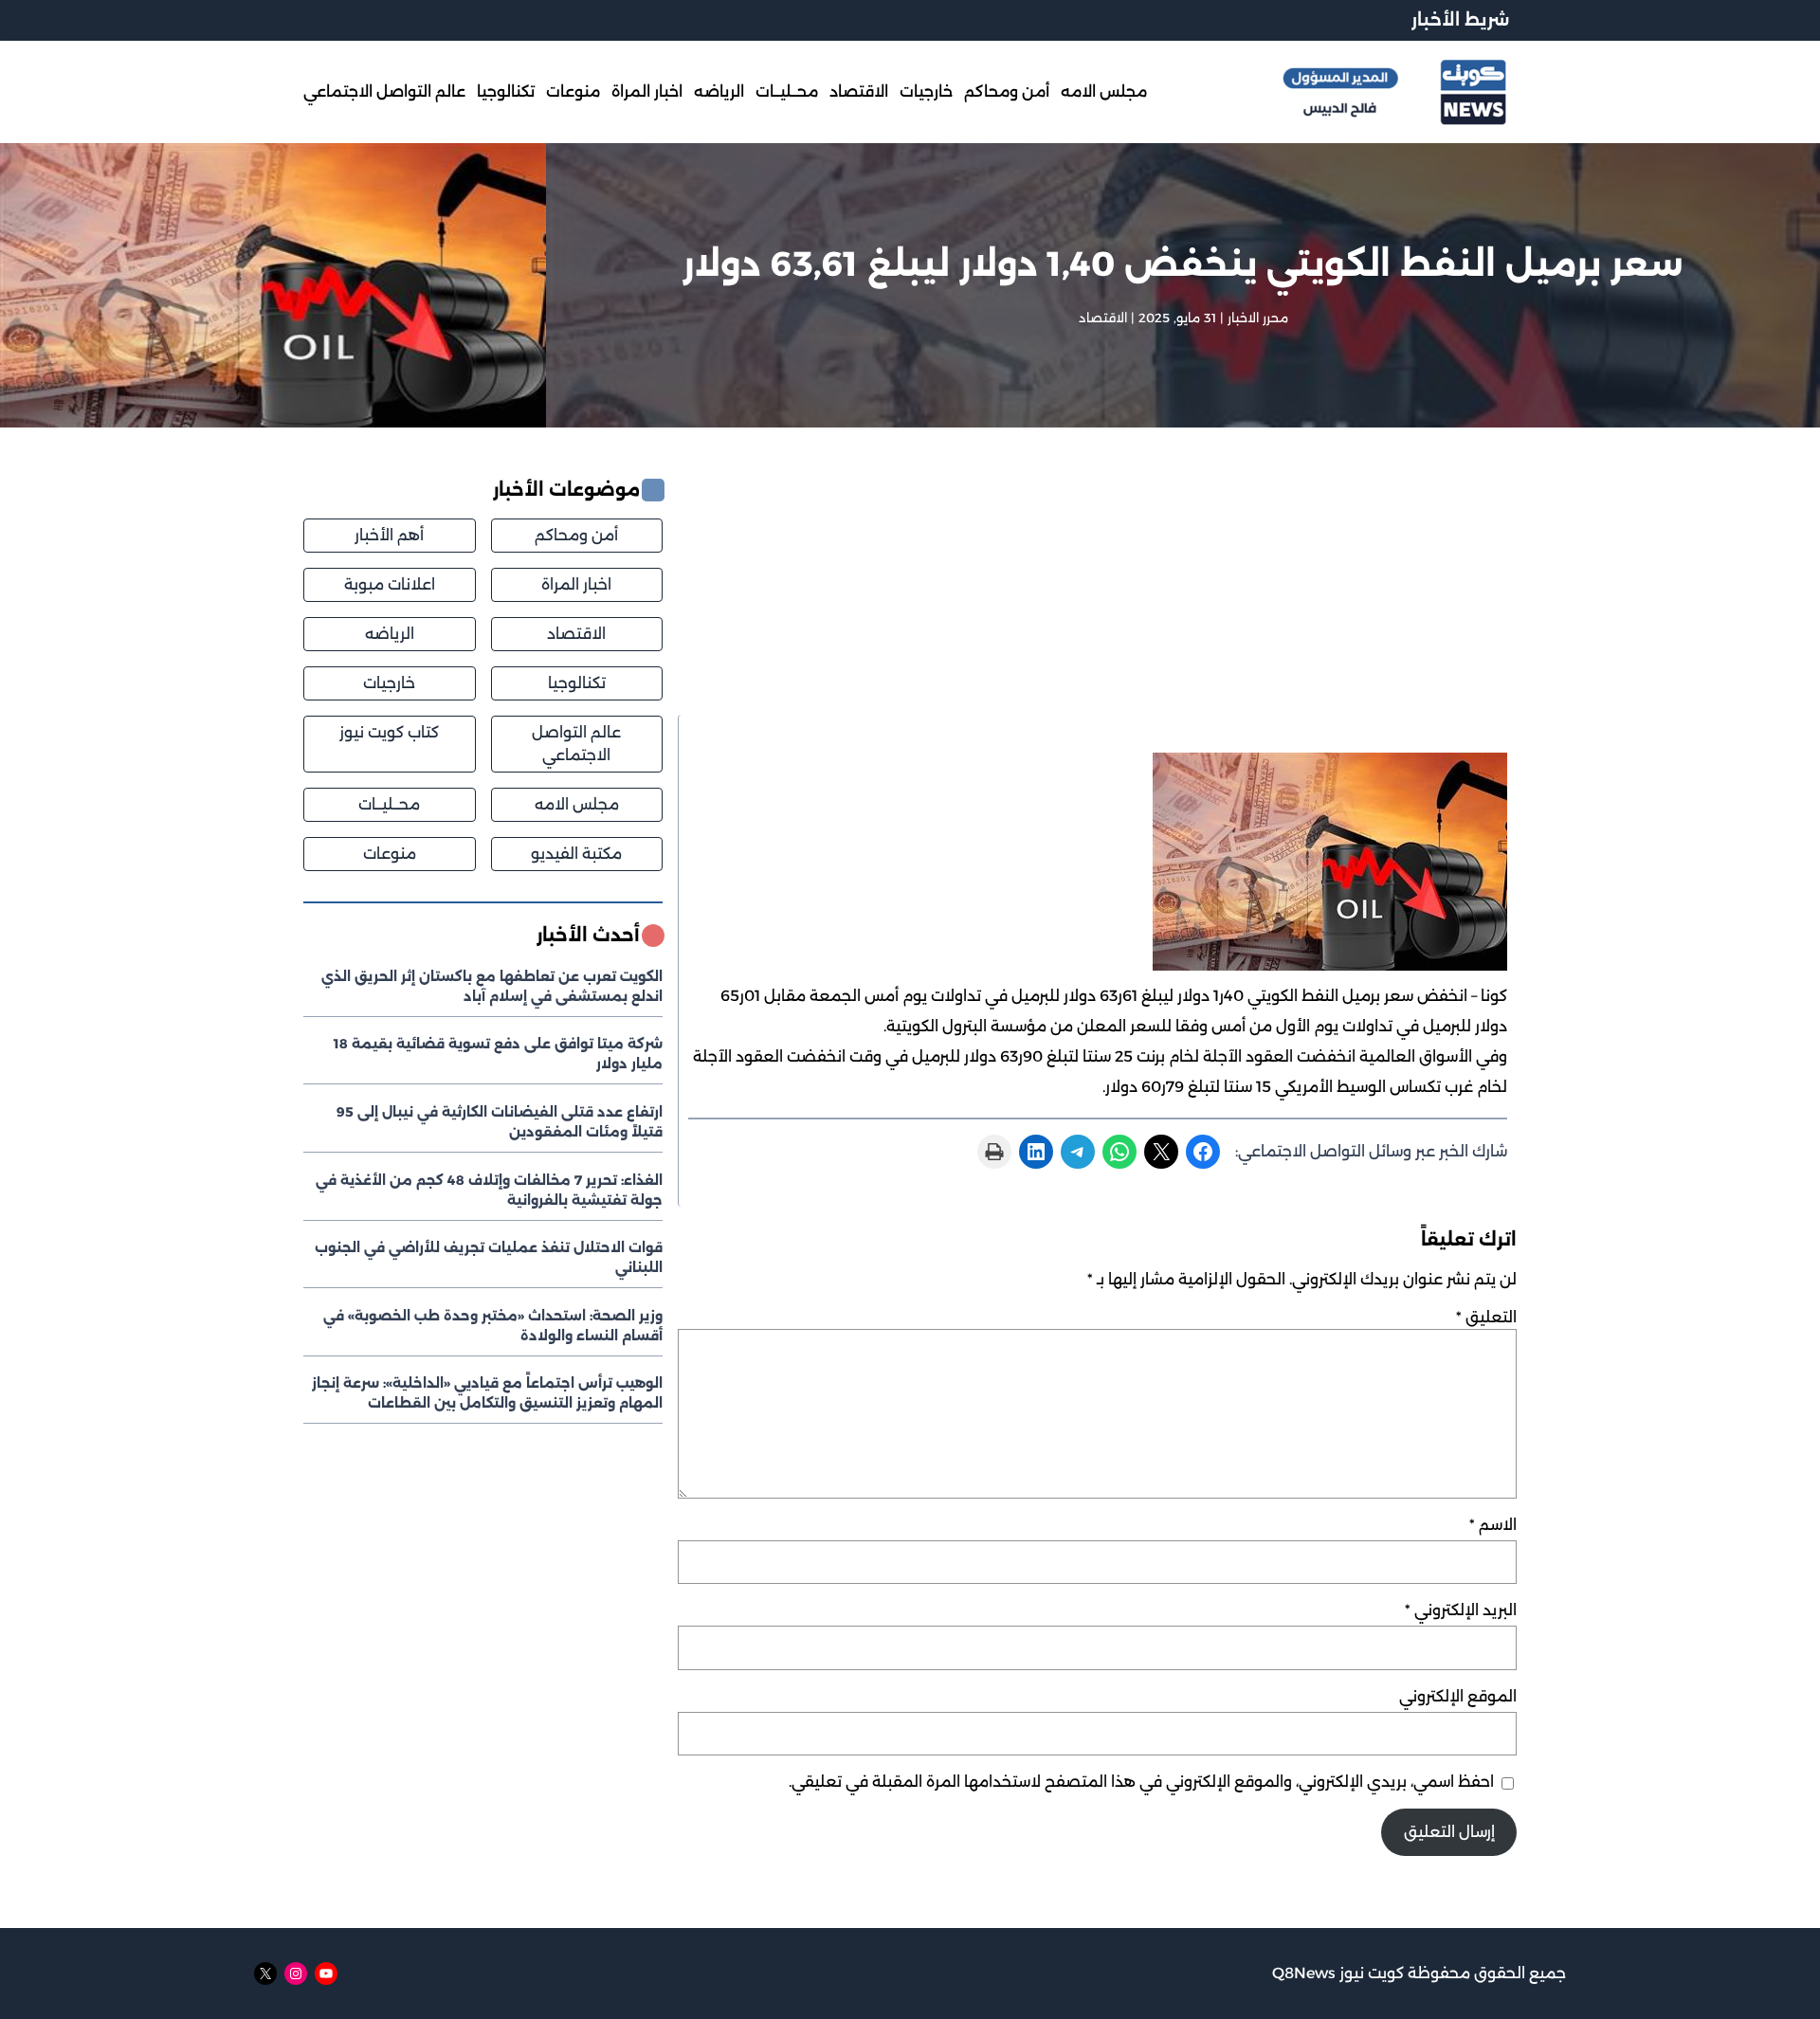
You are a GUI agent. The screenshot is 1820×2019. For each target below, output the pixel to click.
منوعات (390, 854)
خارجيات (389, 683)
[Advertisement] (1097, 596)
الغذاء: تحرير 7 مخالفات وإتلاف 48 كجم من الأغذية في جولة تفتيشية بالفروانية (489, 1190)
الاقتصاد (1103, 318)
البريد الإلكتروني (1461, 1610)
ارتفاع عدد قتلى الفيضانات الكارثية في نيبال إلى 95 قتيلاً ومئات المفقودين (500, 1122)
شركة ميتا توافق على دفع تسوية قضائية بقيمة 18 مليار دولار (498, 1054)
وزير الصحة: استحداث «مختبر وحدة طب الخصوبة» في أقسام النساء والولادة (493, 1326)
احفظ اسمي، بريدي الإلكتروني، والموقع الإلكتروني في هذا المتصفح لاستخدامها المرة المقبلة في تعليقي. (1141, 1782)
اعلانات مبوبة (390, 584)
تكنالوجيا (577, 683)
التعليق (1486, 1317)
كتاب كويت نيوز (389, 732)
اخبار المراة (576, 584)
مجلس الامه (577, 804)
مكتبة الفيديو (576, 854)
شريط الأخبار (1460, 20)
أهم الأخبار (389, 535)
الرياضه (390, 634)
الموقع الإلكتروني (1458, 1696)
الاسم (1493, 1525)
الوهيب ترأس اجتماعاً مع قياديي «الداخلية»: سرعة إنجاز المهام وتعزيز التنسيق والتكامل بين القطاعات (487, 1393)
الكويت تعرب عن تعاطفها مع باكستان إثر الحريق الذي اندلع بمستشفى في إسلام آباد (492, 986)
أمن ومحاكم (576, 535)
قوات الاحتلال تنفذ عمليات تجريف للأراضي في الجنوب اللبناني (489, 1257)
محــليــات (389, 804)
